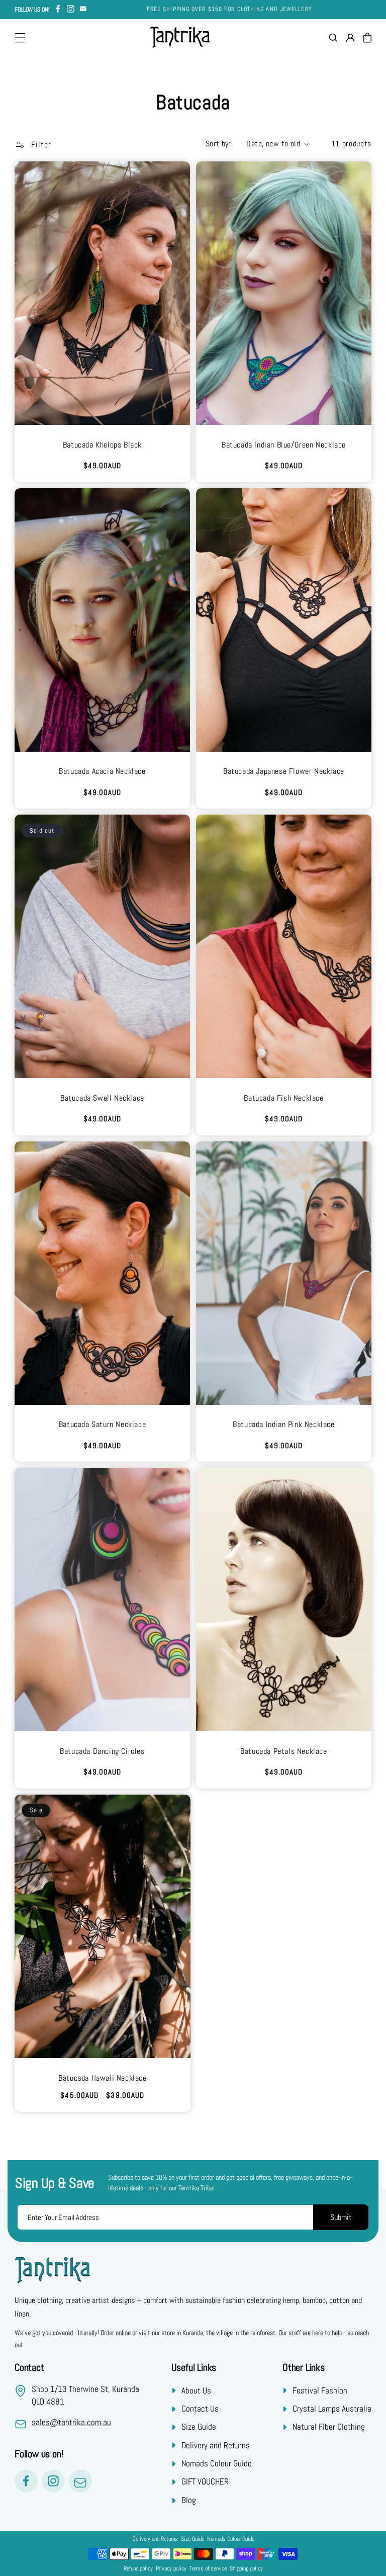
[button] (20, 38)
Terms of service (208, 2568)
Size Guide (199, 2427)
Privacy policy (171, 2568)
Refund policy (138, 2568)
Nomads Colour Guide (217, 2463)
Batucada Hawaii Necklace (102, 2078)
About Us (196, 2390)
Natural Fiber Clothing (329, 2427)
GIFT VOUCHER (205, 2481)
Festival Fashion (320, 2390)
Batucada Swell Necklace (102, 1098)
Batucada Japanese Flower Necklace (284, 771)
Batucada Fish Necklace (283, 1098)
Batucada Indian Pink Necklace (283, 1425)
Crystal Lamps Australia (332, 2409)
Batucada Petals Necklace (283, 1751)
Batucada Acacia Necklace (102, 771)
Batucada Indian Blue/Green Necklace (284, 445)
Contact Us (200, 2409)
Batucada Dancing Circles (102, 1751)
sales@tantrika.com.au (71, 2422)
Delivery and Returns (216, 2445)
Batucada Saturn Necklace (102, 1425)
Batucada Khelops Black (102, 445)
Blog (189, 2500)
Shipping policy (246, 2568)
